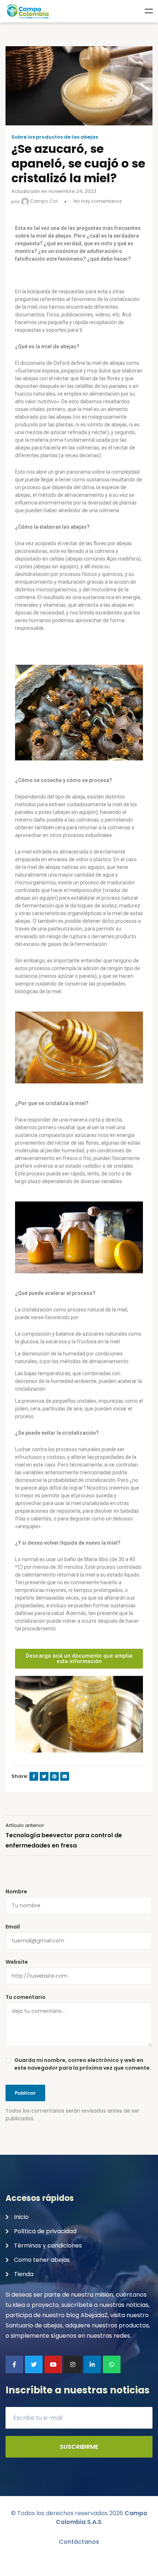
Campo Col (43, 201)
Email (13, 1927)
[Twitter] (34, 2364)
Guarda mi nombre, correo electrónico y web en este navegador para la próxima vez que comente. (83, 2064)
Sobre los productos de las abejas (55, 137)
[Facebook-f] (14, 2364)
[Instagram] (73, 2364)
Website (17, 1962)
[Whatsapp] (112, 2364)
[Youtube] (53, 2364)
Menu (149, 11)
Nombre (16, 1891)
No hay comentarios (98, 201)
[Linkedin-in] (92, 2364)
